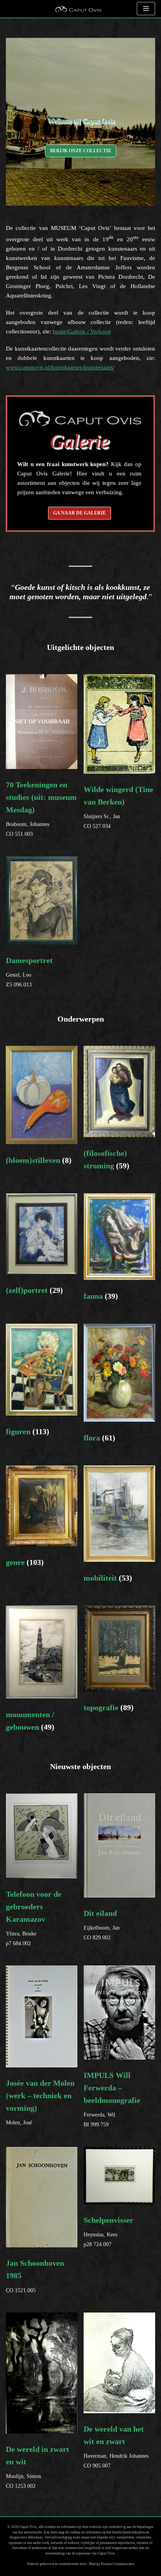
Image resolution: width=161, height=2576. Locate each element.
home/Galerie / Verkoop (82, 331)
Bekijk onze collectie (81, 151)
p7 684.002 (34, 1918)
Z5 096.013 (29, 972)
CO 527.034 (118, 807)
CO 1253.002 (38, 2467)
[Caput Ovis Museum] (78, 9)
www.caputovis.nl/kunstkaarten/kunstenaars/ (60, 367)
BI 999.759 (112, 2099)
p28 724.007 (108, 2232)
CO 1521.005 (35, 2276)
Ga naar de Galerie (80, 513)
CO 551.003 (41, 778)
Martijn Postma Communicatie (112, 2564)
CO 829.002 (102, 1925)
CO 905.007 (116, 2447)
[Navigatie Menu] (146, 9)
